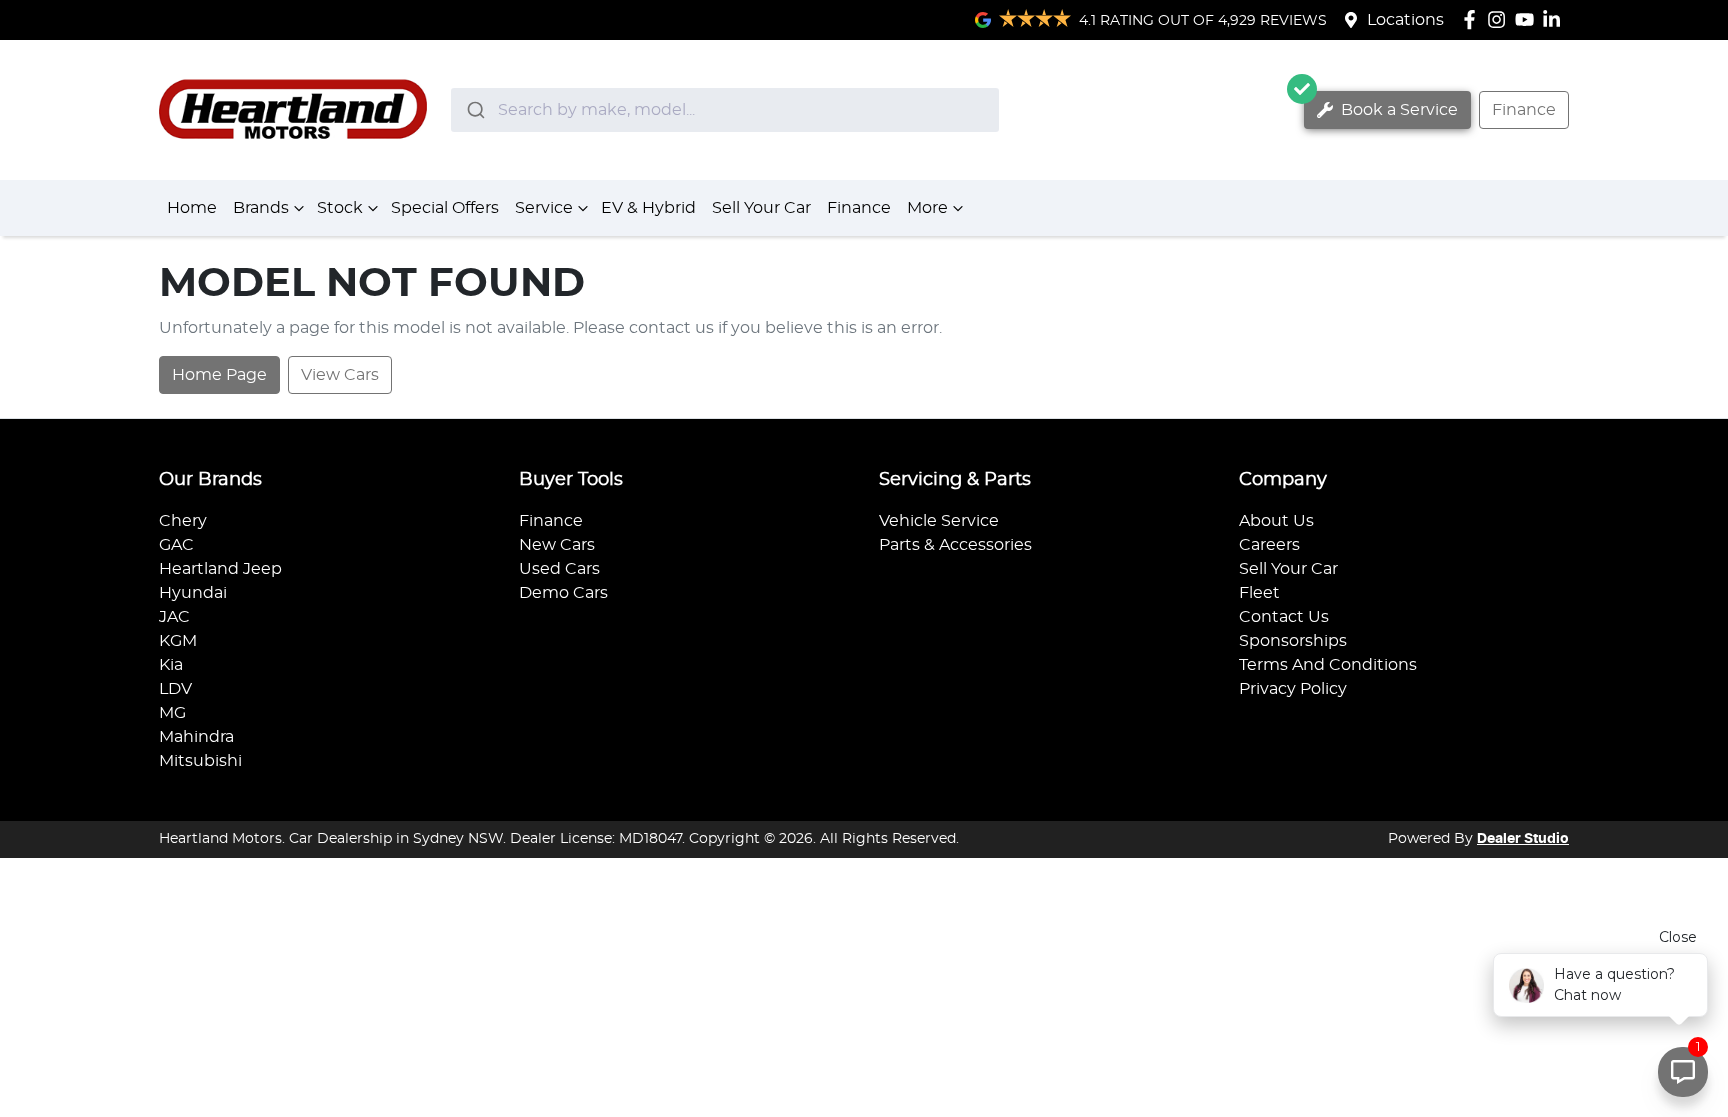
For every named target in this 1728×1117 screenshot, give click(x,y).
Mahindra (196, 737)
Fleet (1259, 593)
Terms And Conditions (1328, 665)
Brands (261, 208)
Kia (171, 665)
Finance (1524, 110)
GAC (176, 545)
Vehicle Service (939, 521)
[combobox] (725, 110)
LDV (175, 689)
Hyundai (193, 593)
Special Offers (445, 208)
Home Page (219, 375)
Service (544, 208)
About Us (1276, 521)
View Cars (340, 375)
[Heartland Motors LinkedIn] (1555, 19)
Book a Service (1397, 110)
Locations (1405, 20)
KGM (178, 641)
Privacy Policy (1293, 689)
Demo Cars (563, 593)
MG (172, 713)
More (927, 208)
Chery (183, 521)
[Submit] (474, 110)
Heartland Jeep (220, 569)
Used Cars (559, 569)
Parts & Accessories (955, 545)
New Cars (557, 545)
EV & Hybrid (648, 208)
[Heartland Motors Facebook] (1473, 19)
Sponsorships (1293, 641)
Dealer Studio (1523, 839)
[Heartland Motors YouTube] (1528, 19)
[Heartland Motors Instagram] (1500, 19)
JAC (174, 617)
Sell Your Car (761, 208)
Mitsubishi (200, 761)
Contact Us (1284, 617)
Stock (340, 208)
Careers (1269, 545)
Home (192, 208)
